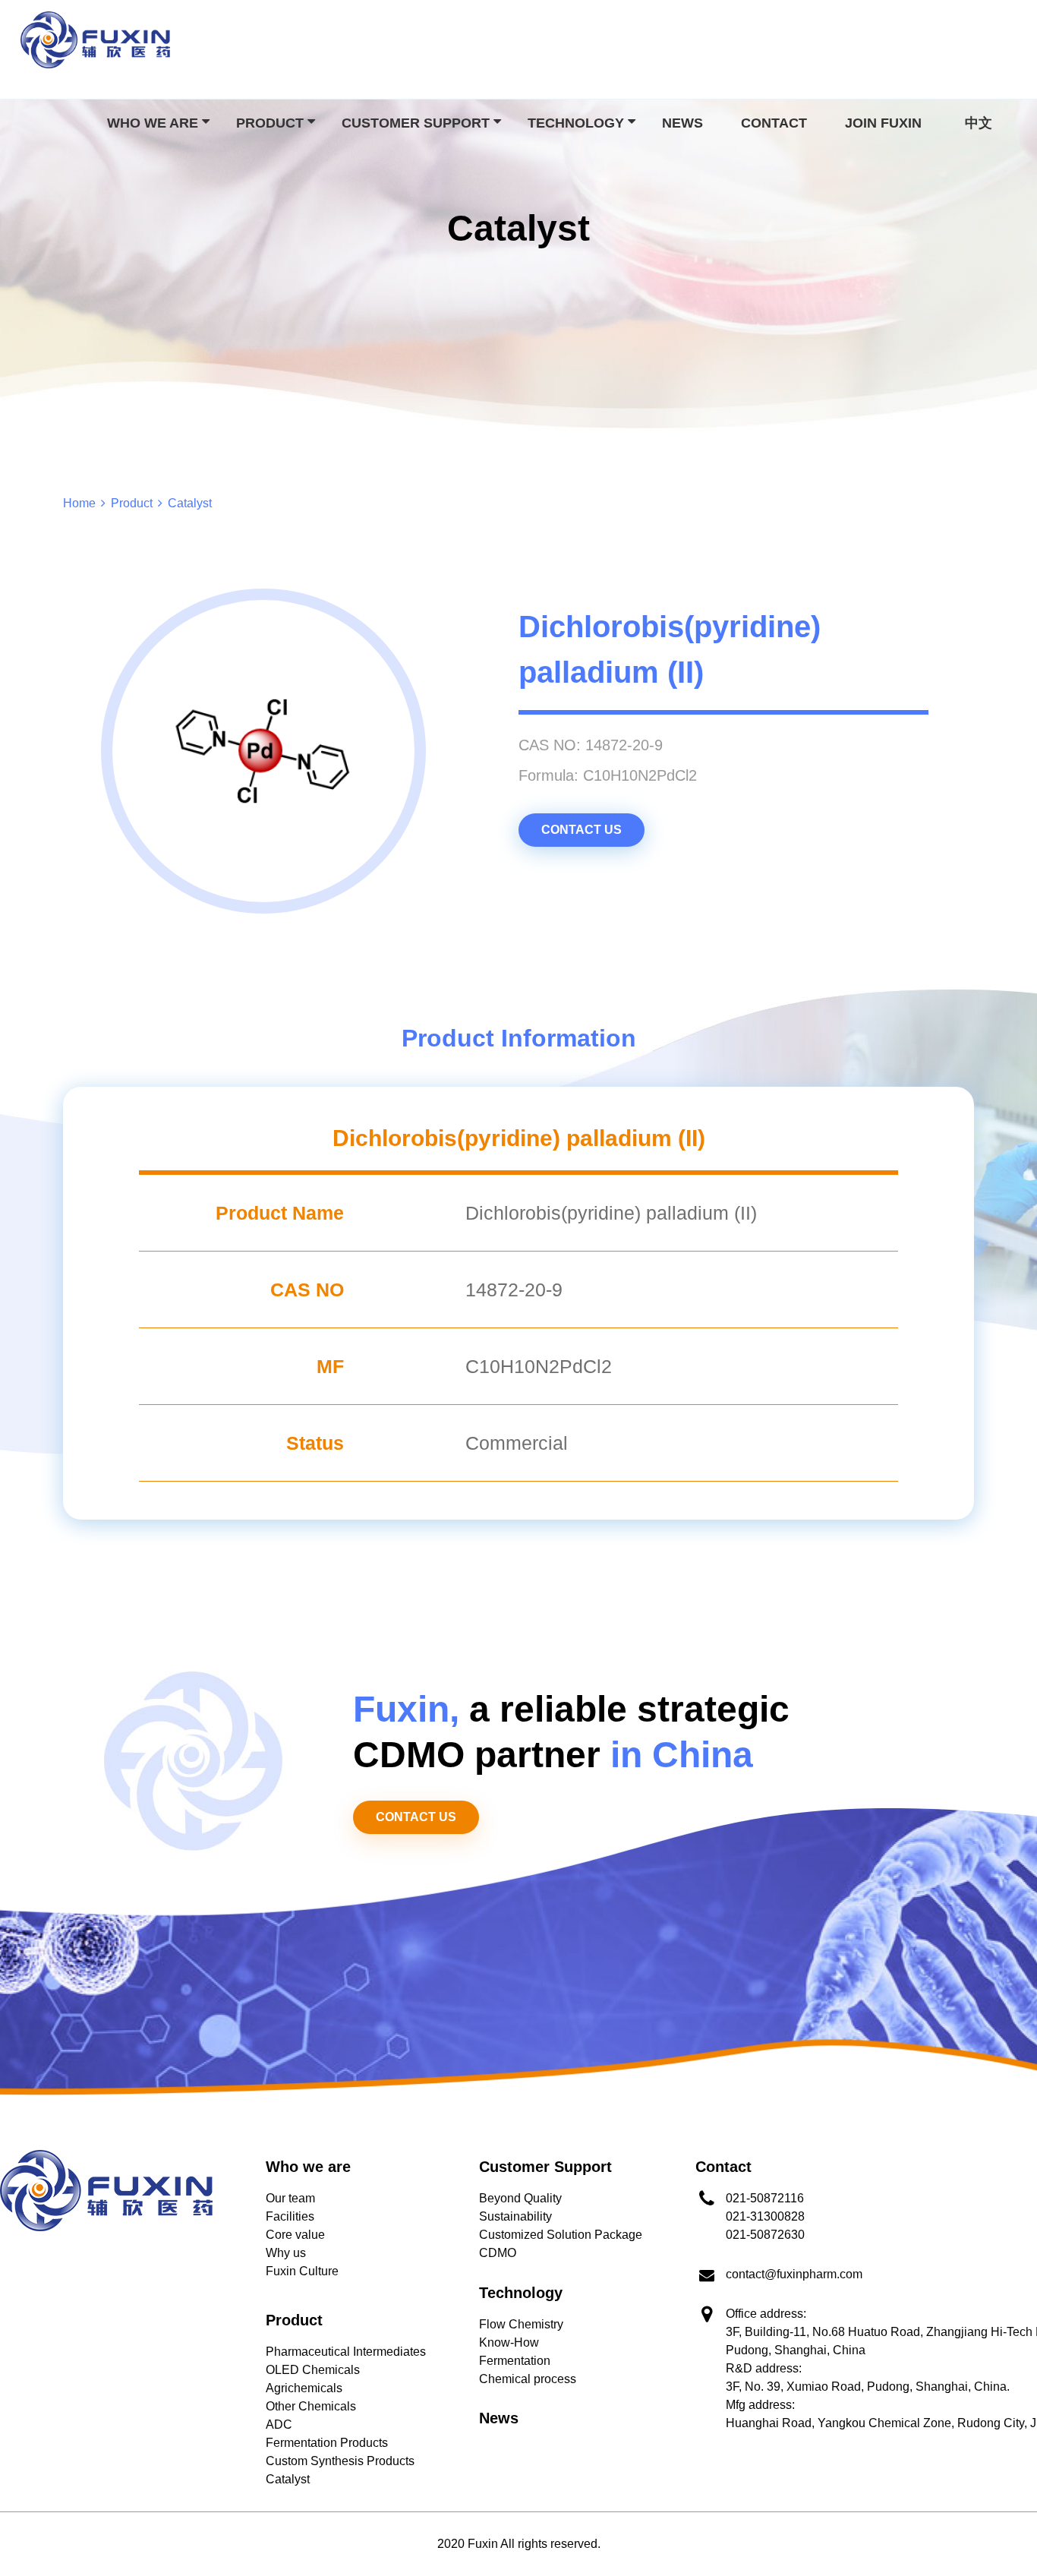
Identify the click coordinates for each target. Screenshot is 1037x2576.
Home (79, 503)
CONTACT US (582, 830)
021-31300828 (765, 2216)
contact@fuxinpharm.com (794, 2274)
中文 (979, 123)
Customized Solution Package (561, 2235)
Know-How (509, 2342)
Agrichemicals (304, 2388)
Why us (286, 2253)
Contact (774, 123)
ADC (279, 2424)
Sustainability (515, 2216)
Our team (290, 2198)
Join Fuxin (883, 123)
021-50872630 (765, 2235)
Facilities (290, 2216)
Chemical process (528, 2379)
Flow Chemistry (521, 2324)
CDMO (498, 2253)
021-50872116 (765, 2198)
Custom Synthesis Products (340, 2461)
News (682, 123)
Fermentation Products (327, 2443)
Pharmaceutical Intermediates (346, 2352)
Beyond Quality (520, 2198)
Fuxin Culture (302, 2271)
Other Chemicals (311, 2406)
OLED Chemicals (313, 2370)
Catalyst (288, 2479)
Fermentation (515, 2361)
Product (132, 503)
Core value (295, 2235)
